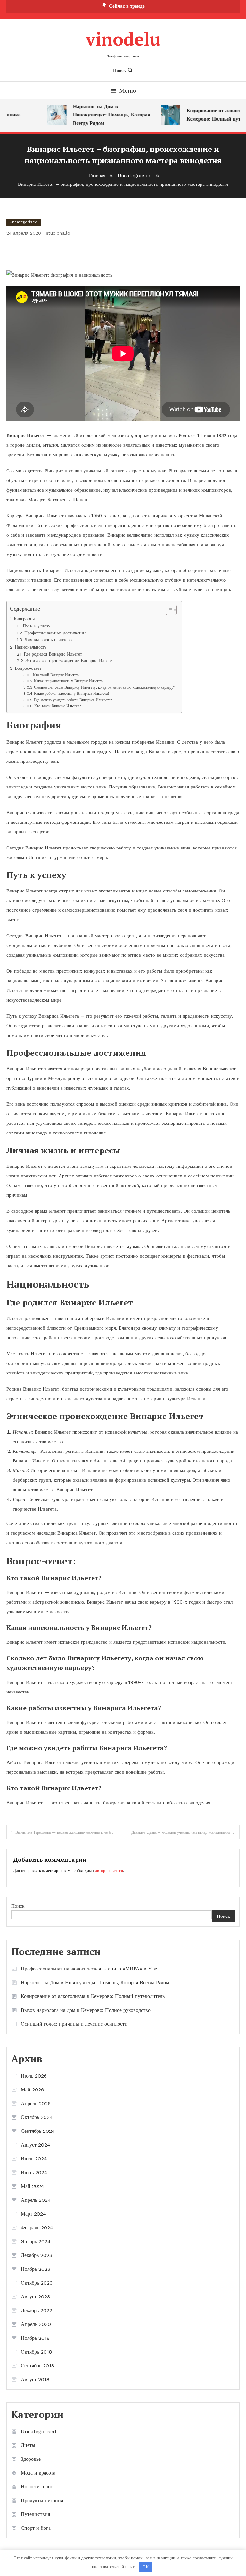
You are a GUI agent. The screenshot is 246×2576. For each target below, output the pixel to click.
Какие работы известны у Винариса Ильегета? (72, 694)
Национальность (31, 647)
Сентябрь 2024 (38, 2131)
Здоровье (31, 2459)
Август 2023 (35, 2297)
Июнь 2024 (34, 2172)
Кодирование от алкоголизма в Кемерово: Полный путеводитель (93, 1996)
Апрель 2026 (36, 2103)
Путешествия (35, 2514)
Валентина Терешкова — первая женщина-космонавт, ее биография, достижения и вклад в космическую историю (67, 1832)
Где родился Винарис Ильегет (53, 654)
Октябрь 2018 (36, 2352)
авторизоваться (109, 1870)
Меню (128, 90)
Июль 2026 (34, 2076)
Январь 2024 (36, 2241)
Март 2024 (33, 2214)
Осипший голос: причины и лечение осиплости (74, 2024)
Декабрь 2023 (37, 2255)
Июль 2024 (34, 2159)
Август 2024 (36, 2145)
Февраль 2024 (37, 2228)
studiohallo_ (59, 233)
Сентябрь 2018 (37, 2366)
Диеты (28, 2445)
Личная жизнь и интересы (50, 640)
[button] (168, 610)
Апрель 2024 (36, 2200)
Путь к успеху (37, 626)
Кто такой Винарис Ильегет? (56, 675)
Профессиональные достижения (55, 633)
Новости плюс (37, 2487)
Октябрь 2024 (37, 2117)
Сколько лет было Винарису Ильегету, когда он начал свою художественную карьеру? (105, 687)
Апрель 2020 (36, 2324)
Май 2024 (33, 2186)
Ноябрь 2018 (35, 2338)
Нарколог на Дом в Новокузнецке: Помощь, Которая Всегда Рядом (104, 115)
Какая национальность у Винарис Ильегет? (69, 681)
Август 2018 (35, 2379)
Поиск (119, 70)
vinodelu (123, 39)
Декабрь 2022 (37, 2310)
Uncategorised (24, 222)
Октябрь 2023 (37, 2283)
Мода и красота (38, 2473)
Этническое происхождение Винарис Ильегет (70, 661)
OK (146, 2567)
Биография (24, 619)
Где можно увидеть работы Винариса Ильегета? (73, 700)
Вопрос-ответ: (29, 668)
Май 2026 (32, 2090)
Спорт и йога (36, 2528)
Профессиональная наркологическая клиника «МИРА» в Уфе (89, 1969)
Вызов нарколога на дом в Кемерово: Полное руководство (86, 2010)
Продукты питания (42, 2500)
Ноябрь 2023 (36, 2269)
